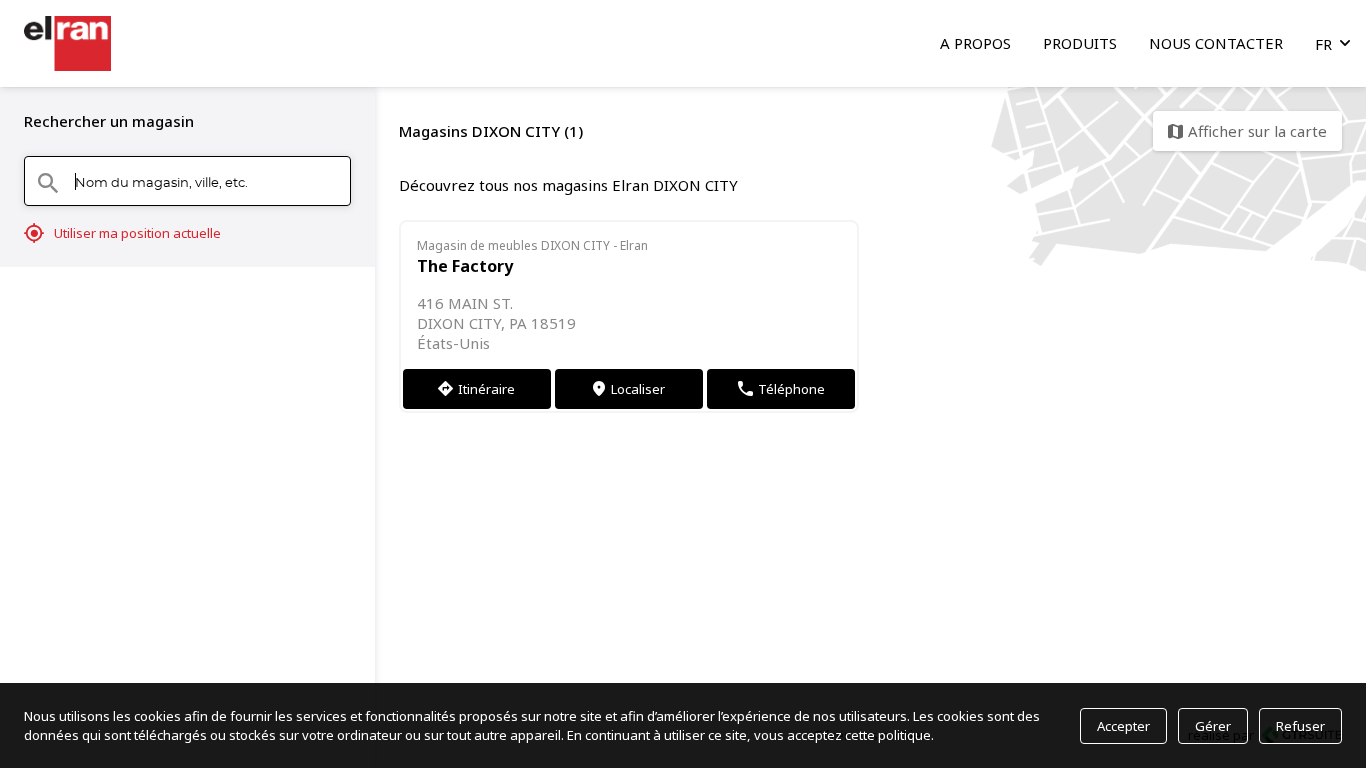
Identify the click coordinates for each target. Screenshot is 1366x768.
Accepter (1123, 726)
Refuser (1300, 726)
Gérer (1213, 726)
